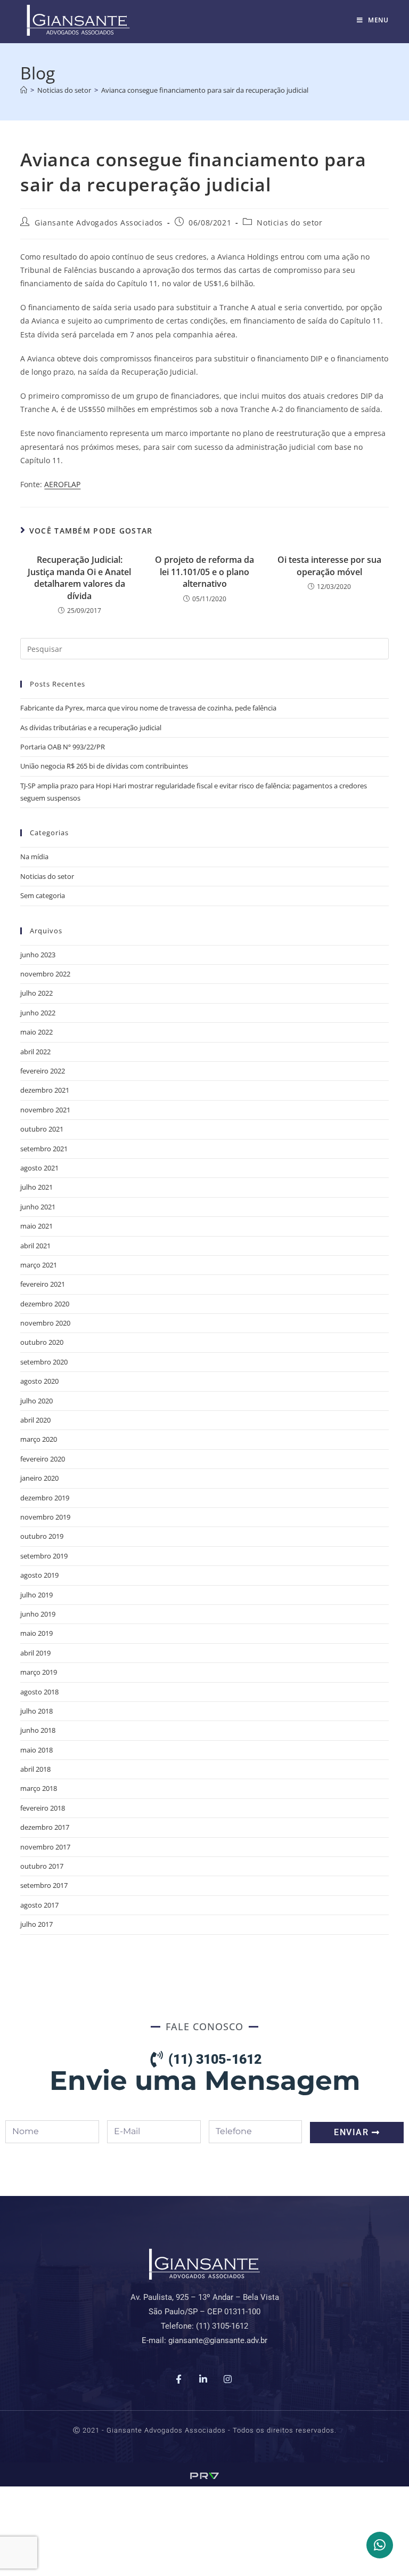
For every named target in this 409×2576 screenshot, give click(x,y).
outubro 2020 (42, 1342)
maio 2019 (36, 1633)
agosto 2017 (39, 1905)
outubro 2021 (42, 1129)
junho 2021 (38, 1207)
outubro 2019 (42, 1536)
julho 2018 (36, 1711)
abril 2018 (35, 1769)
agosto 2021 (39, 1168)
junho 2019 (38, 1614)
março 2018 (39, 1788)
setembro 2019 (44, 1556)
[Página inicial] (24, 90)
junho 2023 (38, 955)
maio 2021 (36, 1226)
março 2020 (39, 1439)
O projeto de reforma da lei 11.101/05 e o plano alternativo (204, 572)
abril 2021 (35, 1246)
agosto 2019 (39, 1575)
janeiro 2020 (39, 1478)
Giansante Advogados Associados (99, 223)
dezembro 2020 (45, 1304)
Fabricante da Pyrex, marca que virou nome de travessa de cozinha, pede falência (148, 708)
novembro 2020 (45, 1323)
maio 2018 (36, 1750)
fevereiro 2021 (43, 1284)
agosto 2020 (39, 1381)
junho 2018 (38, 1730)
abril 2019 (35, 1653)
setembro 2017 (44, 1885)
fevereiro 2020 (43, 1459)
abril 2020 (35, 1420)
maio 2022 (36, 1032)
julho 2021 (36, 1187)
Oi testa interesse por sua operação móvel (329, 566)
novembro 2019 (45, 1517)
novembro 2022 (45, 974)
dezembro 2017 (45, 1827)
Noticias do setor (289, 223)
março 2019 (39, 1672)
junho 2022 (38, 1013)
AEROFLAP (62, 484)
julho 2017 (36, 1924)
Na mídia (34, 857)
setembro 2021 (44, 1149)
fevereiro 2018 (43, 1808)
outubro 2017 (42, 1866)
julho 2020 (36, 1401)
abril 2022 (35, 1052)
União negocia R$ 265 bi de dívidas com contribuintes (104, 766)
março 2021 (39, 1265)
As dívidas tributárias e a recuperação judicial (91, 728)
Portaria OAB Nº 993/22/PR (63, 747)
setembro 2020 (44, 1362)
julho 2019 (36, 1595)
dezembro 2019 (45, 1498)
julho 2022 (36, 993)
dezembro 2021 (45, 1090)
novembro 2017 (45, 1847)
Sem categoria (43, 895)
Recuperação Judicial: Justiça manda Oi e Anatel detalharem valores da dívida (79, 578)
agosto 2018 (39, 1692)
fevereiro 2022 (43, 1071)
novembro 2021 (45, 1110)
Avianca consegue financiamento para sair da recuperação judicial (205, 90)
